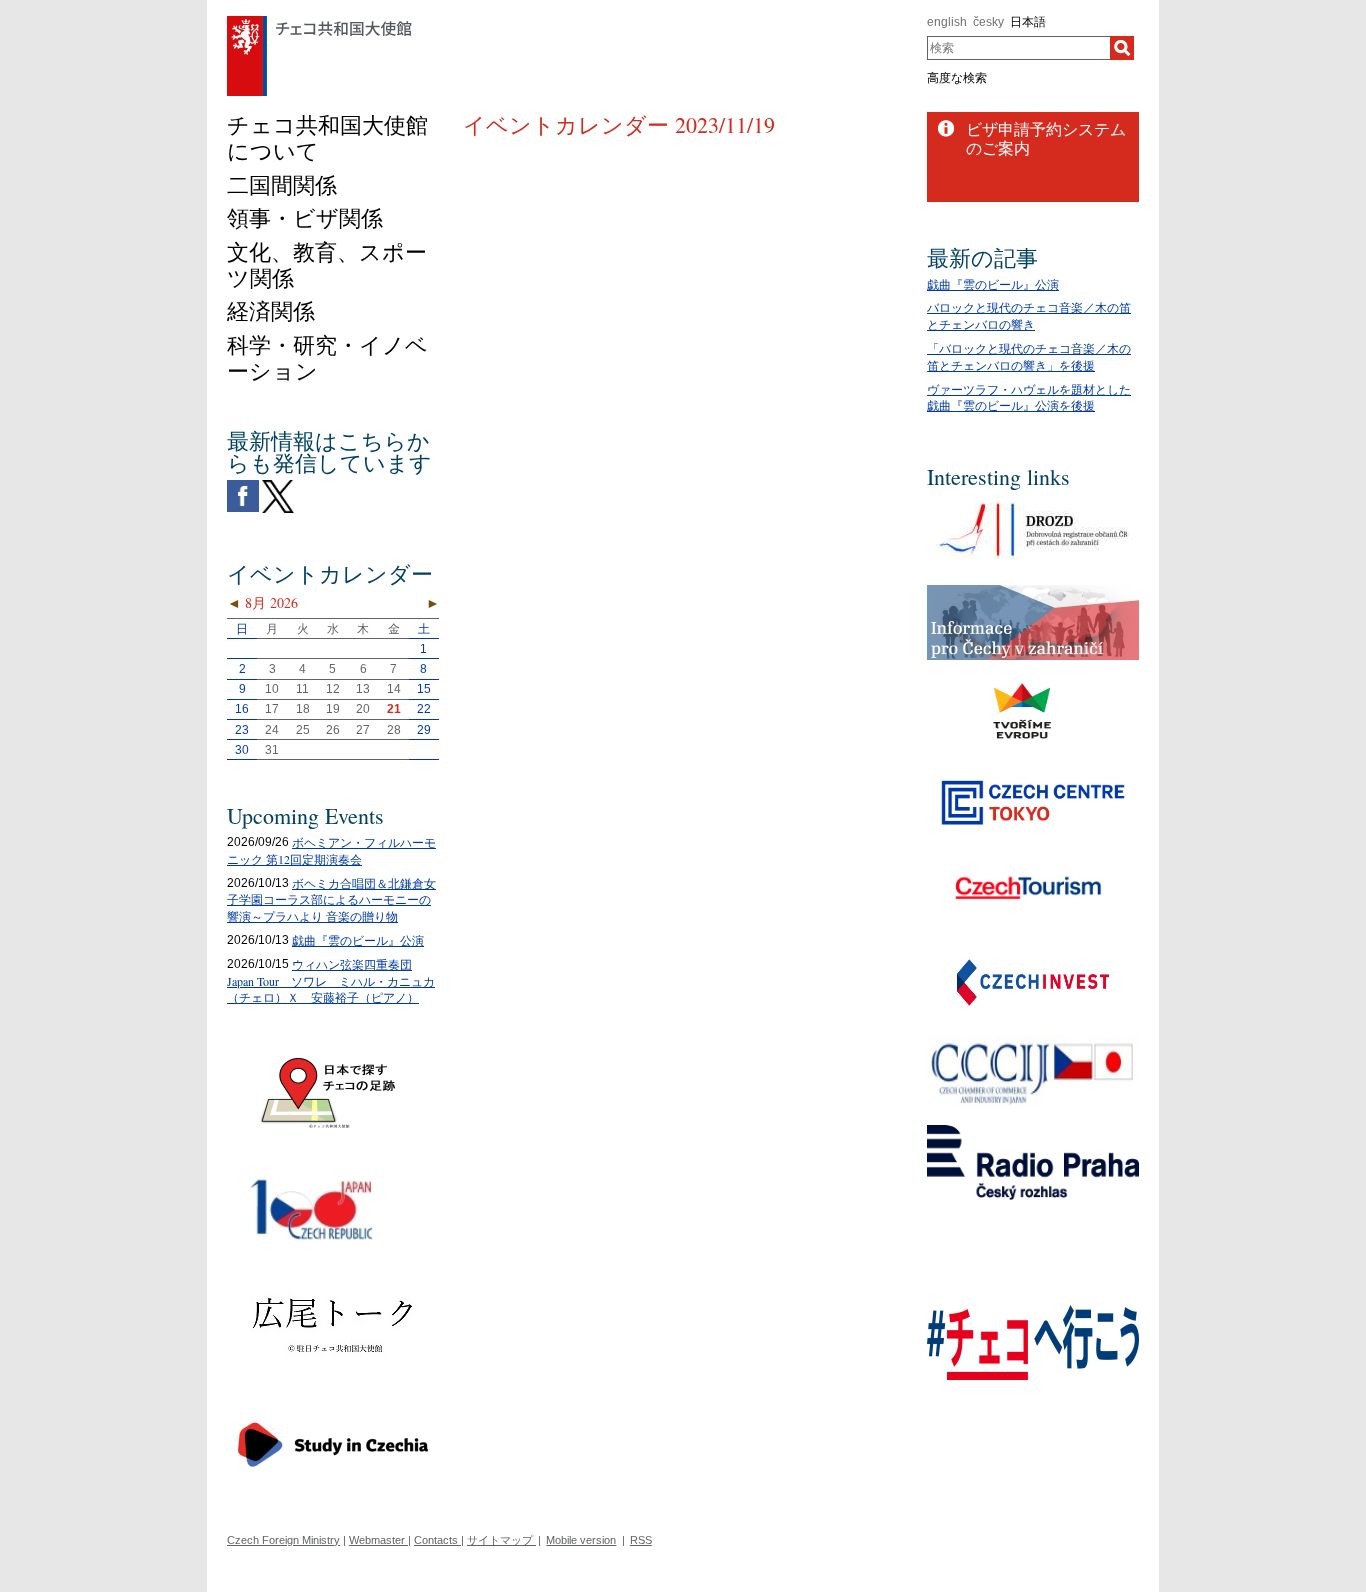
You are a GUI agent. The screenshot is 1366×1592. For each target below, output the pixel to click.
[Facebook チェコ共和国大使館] (243, 485)
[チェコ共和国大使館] (319, 21)
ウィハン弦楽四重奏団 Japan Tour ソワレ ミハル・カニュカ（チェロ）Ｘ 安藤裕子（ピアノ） (331, 981)
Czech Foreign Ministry (283, 1540)
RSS (641, 1540)
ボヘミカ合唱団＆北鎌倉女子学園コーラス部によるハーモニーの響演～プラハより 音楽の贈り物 (331, 900)
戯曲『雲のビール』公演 (358, 940)
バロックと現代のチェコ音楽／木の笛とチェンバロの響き (1029, 315)
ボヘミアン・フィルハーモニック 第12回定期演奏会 (331, 850)
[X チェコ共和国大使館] (278, 485)
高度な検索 (957, 78)
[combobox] (1018, 48)
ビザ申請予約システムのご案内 (1046, 138)
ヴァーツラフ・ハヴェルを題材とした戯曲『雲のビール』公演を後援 (1029, 397)
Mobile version (581, 1540)
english (947, 22)
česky (988, 22)
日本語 (1028, 22)
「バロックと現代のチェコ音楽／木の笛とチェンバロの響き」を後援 (1029, 356)
